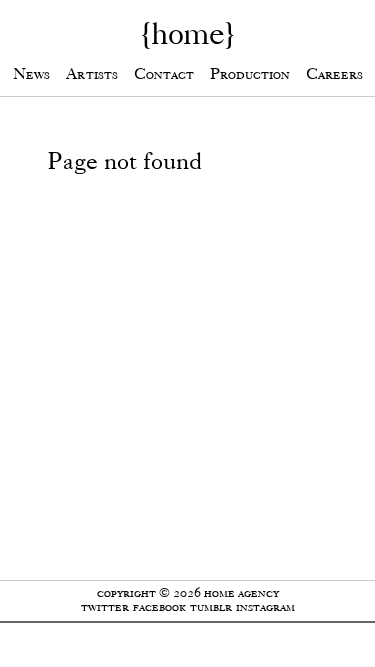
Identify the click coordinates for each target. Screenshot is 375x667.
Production (250, 73)
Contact (164, 73)
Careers (334, 73)
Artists (92, 73)
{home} (187, 33)
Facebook (159, 606)
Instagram (265, 606)
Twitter (105, 606)
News (31, 73)
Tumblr (211, 606)
